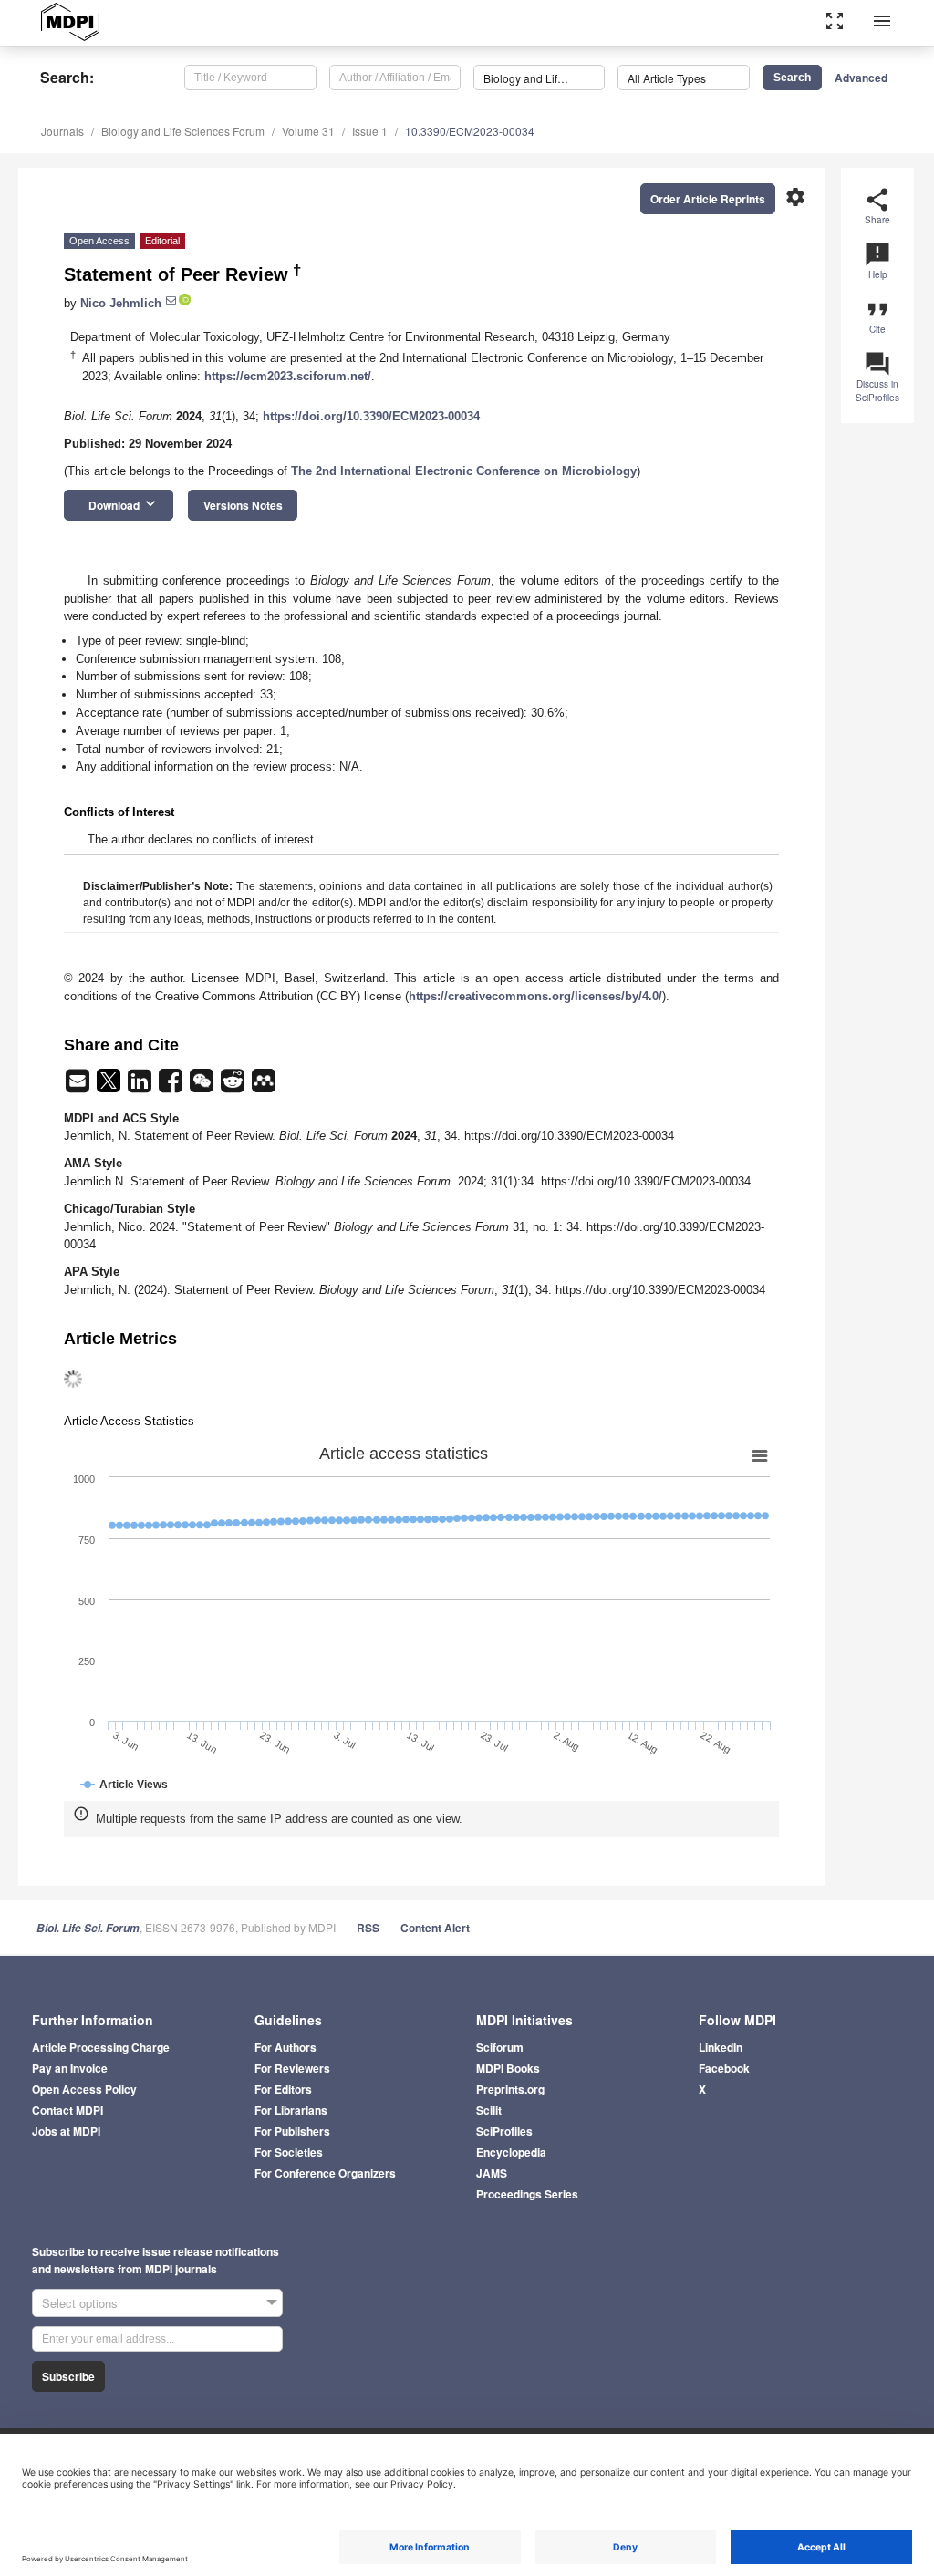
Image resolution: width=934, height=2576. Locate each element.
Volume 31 (308, 131)
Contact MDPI (67, 2110)
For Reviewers (292, 2068)
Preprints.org (510, 2089)
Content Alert (435, 1928)
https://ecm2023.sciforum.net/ (288, 376)
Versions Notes (243, 505)
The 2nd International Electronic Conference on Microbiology (464, 471)
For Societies (289, 2152)
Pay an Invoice (70, 2068)
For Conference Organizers (325, 2173)
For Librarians (291, 2110)
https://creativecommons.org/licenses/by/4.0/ (535, 996)
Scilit (489, 2110)
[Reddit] (234, 1086)
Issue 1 (370, 131)
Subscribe (68, 2376)
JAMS (492, 2173)
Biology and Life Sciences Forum (183, 131)
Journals (62, 131)
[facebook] (172, 1086)
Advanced (861, 78)
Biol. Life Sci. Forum (88, 1928)
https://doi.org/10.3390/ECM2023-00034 (371, 416)
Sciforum (500, 2047)
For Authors (285, 2047)
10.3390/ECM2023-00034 (470, 131)
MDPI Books (508, 2068)
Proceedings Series (527, 2194)
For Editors (283, 2089)
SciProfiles (504, 2131)
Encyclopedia (511, 2152)
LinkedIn (721, 2047)
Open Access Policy (84, 2089)
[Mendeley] (264, 1086)
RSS (368, 1928)
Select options (80, 2303)
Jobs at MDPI (66, 2131)
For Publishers (292, 2131)
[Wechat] (203, 1086)
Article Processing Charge (101, 2047)
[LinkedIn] (141, 1086)
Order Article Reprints (708, 199)
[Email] (79, 1086)
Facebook (724, 2068)
